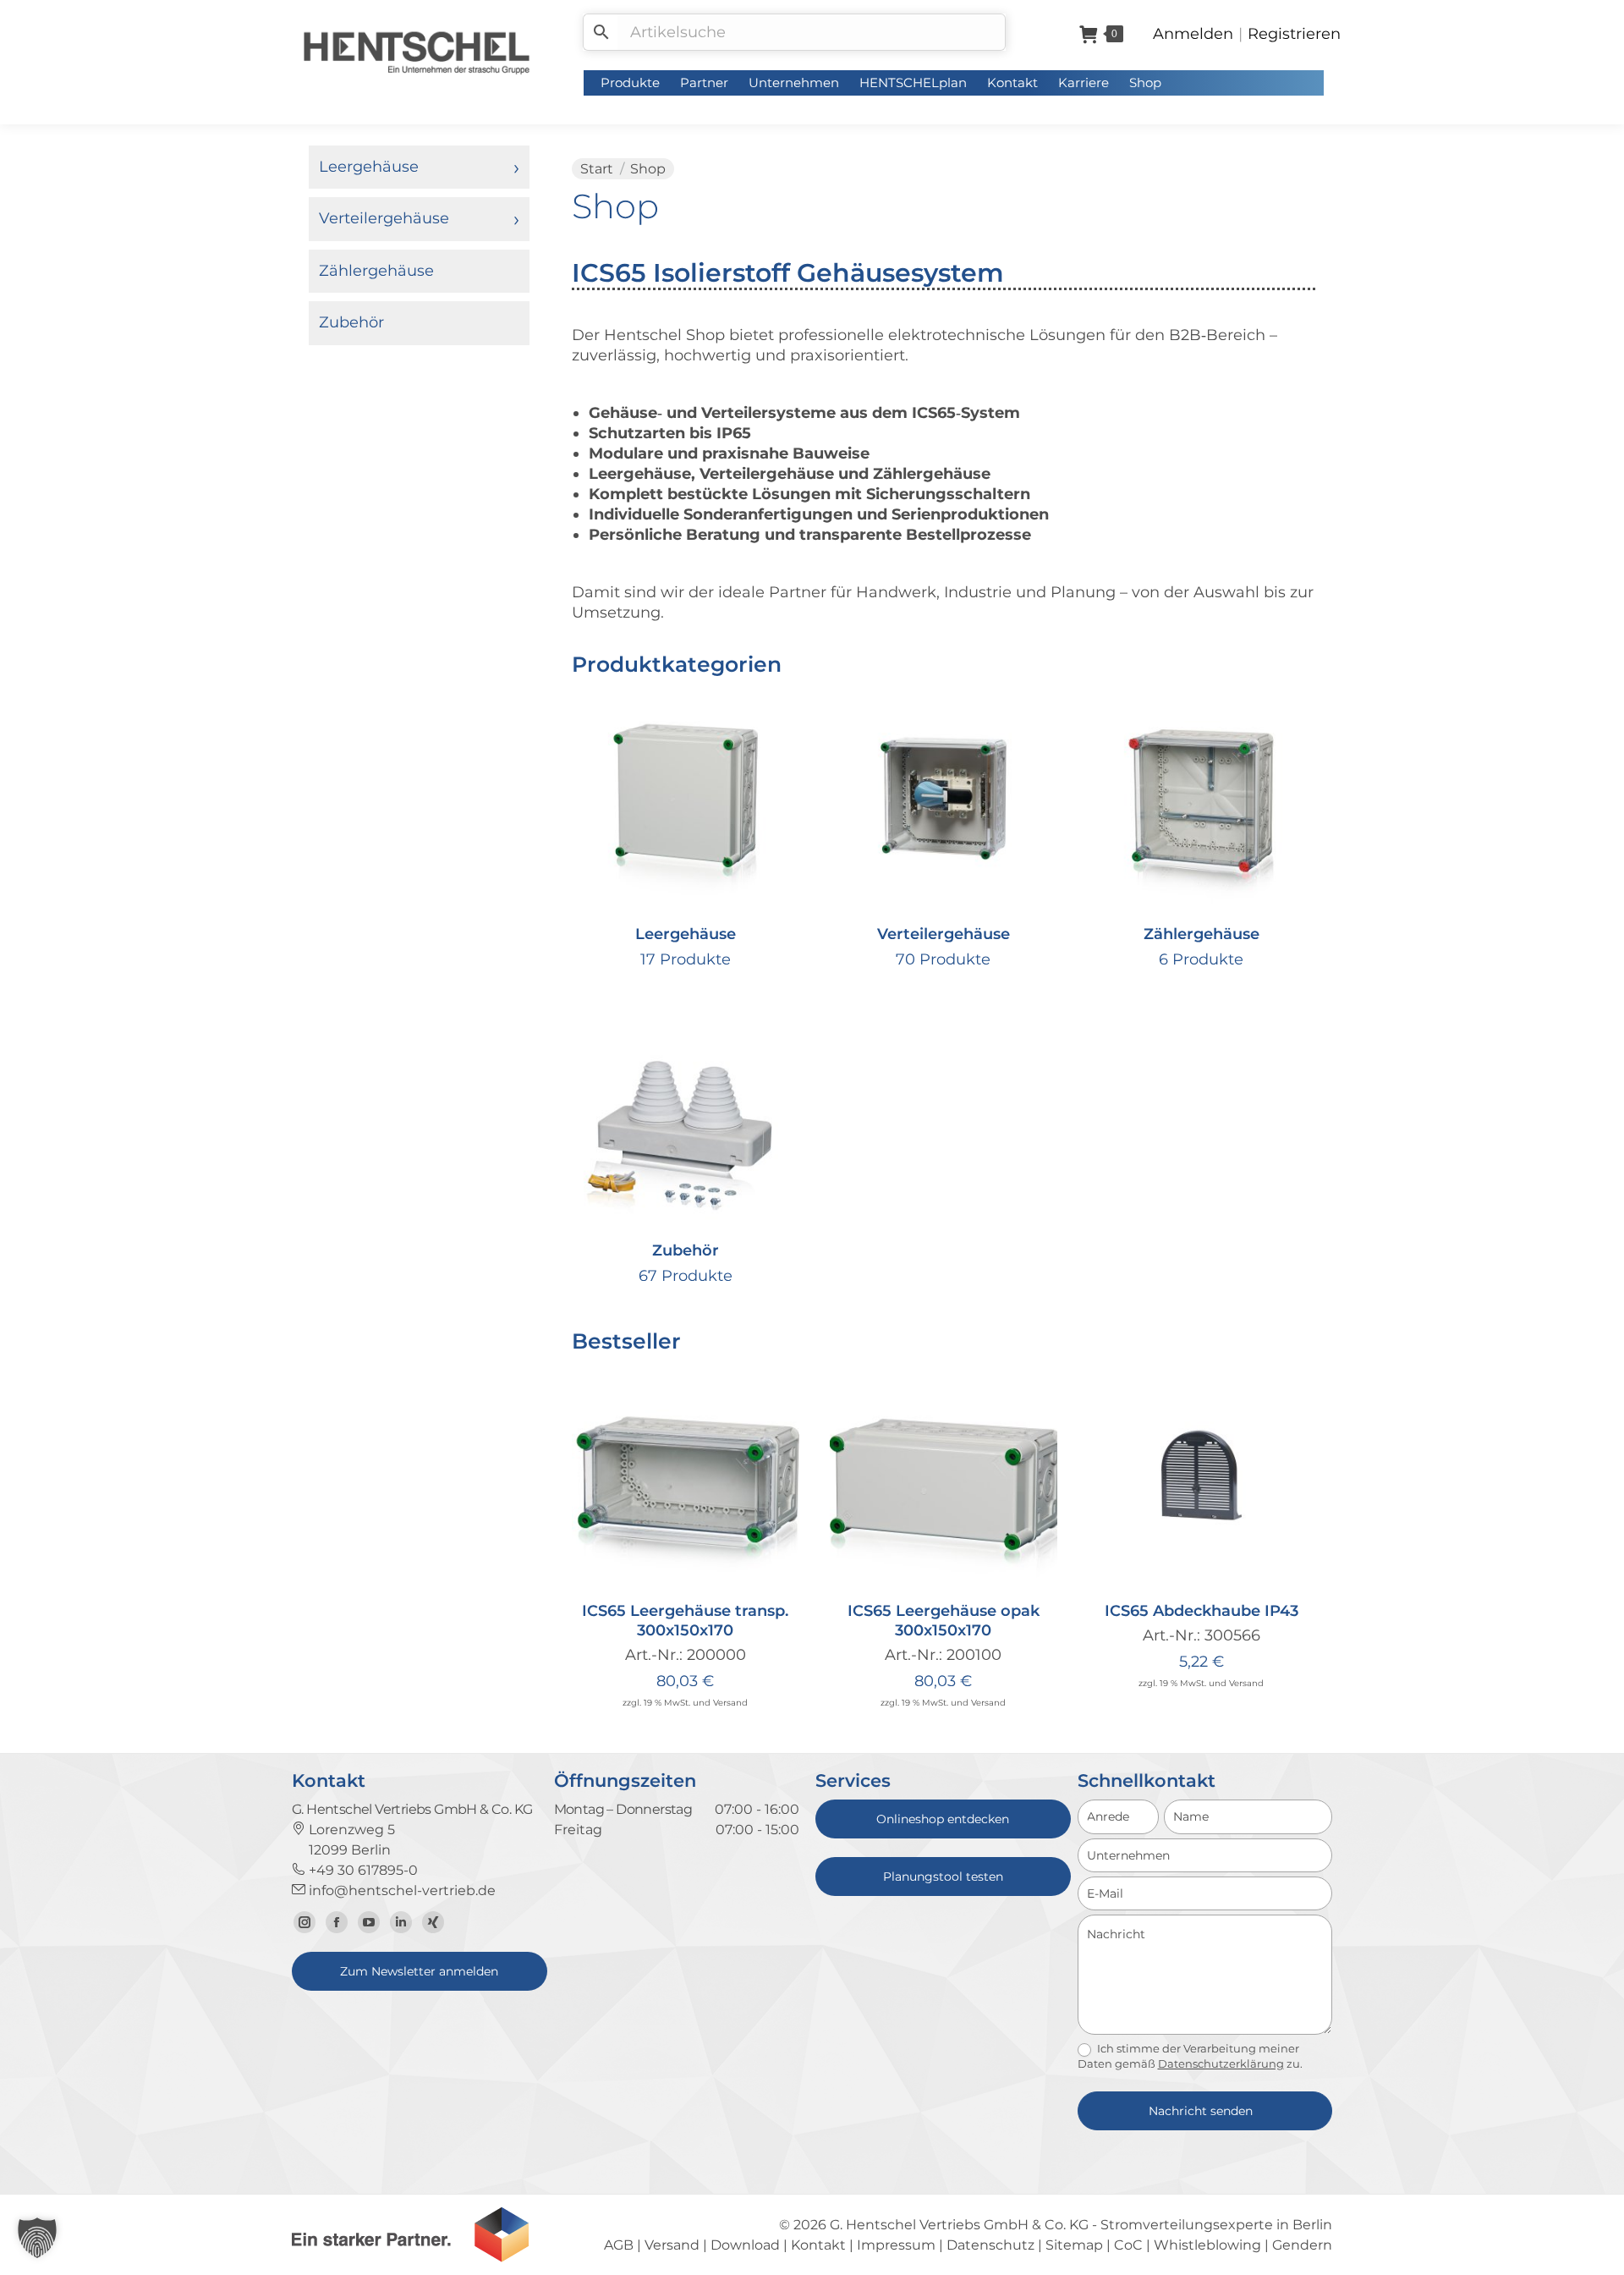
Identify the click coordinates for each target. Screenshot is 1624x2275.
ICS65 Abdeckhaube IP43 (1202, 1611)
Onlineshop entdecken (943, 1819)
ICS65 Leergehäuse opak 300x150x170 (944, 1621)
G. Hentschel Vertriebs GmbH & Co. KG (959, 2225)
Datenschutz (990, 2245)
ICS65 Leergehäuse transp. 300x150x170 (685, 1621)
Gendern (1302, 2245)
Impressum (896, 2245)
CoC (1128, 2245)
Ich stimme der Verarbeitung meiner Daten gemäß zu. (1190, 2056)
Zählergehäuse (376, 271)
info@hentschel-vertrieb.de (401, 1890)
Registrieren (1294, 34)
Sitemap (1074, 2245)
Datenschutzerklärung (1221, 2063)
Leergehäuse (369, 167)
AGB (619, 2245)
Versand (730, 1703)
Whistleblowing (1207, 2245)
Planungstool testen (943, 1877)
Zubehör (351, 322)
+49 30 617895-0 (362, 1870)
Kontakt (818, 2245)
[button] (777, 1567)
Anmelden (1193, 34)
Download (745, 2245)
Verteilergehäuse (384, 218)
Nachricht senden (1201, 2111)
